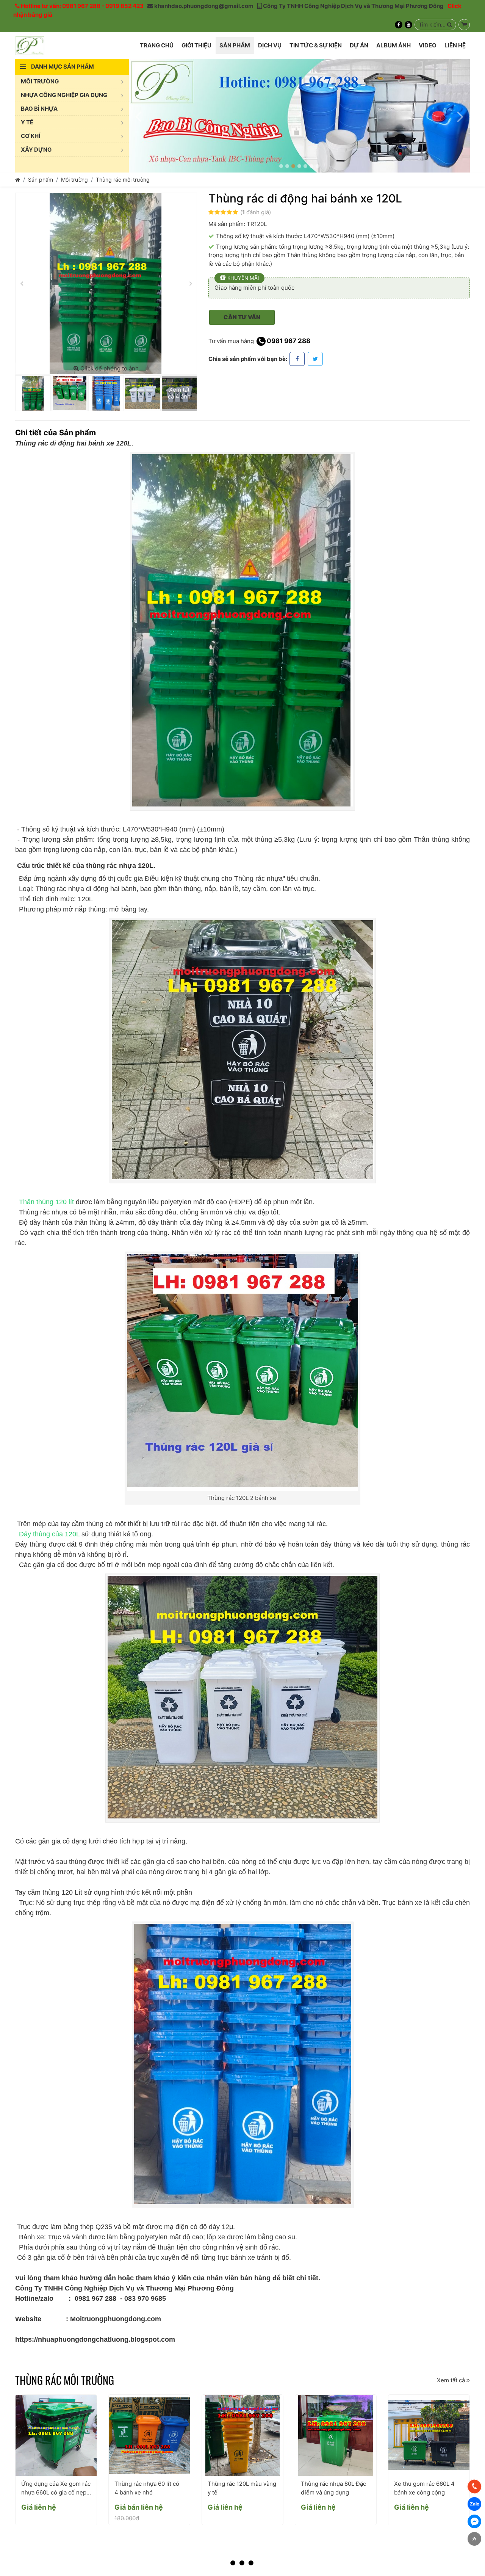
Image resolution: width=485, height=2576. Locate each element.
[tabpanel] (299, 116)
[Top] (474, 2539)
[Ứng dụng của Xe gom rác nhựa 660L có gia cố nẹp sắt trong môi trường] (56, 2435)
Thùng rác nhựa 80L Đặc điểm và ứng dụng (333, 2488)
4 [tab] (299, 166)
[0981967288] (474, 2487)
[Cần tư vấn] (464, 25)
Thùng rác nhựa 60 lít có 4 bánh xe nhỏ (147, 2488)
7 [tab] (318, 166)
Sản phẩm (41, 180)
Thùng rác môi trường (123, 180)
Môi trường (74, 180)
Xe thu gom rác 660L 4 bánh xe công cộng (424, 2488)
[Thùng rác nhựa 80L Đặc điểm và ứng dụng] (336, 2435)
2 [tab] (287, 166)
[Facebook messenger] (474, 2521)
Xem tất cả (452, 2380)
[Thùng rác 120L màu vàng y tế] (242, 2435)
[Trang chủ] (18, 180)
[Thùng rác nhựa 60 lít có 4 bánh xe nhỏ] (149, 2435)
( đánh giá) (256, 212)
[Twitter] (315, 359)
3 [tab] (293, 166)
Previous (138, 116)
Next (460, 116)
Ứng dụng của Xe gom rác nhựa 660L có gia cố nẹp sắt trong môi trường (56, 2488)
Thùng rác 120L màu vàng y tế (242, 2488)
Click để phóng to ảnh (109, 368)
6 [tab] (311, 166)
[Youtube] (408, 25)
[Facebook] (399, 25)
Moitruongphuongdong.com (115, 2319)
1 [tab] (281, 166)
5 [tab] (305, 166)
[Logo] (30, 45)
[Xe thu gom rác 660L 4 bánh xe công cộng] (429, 2435)
